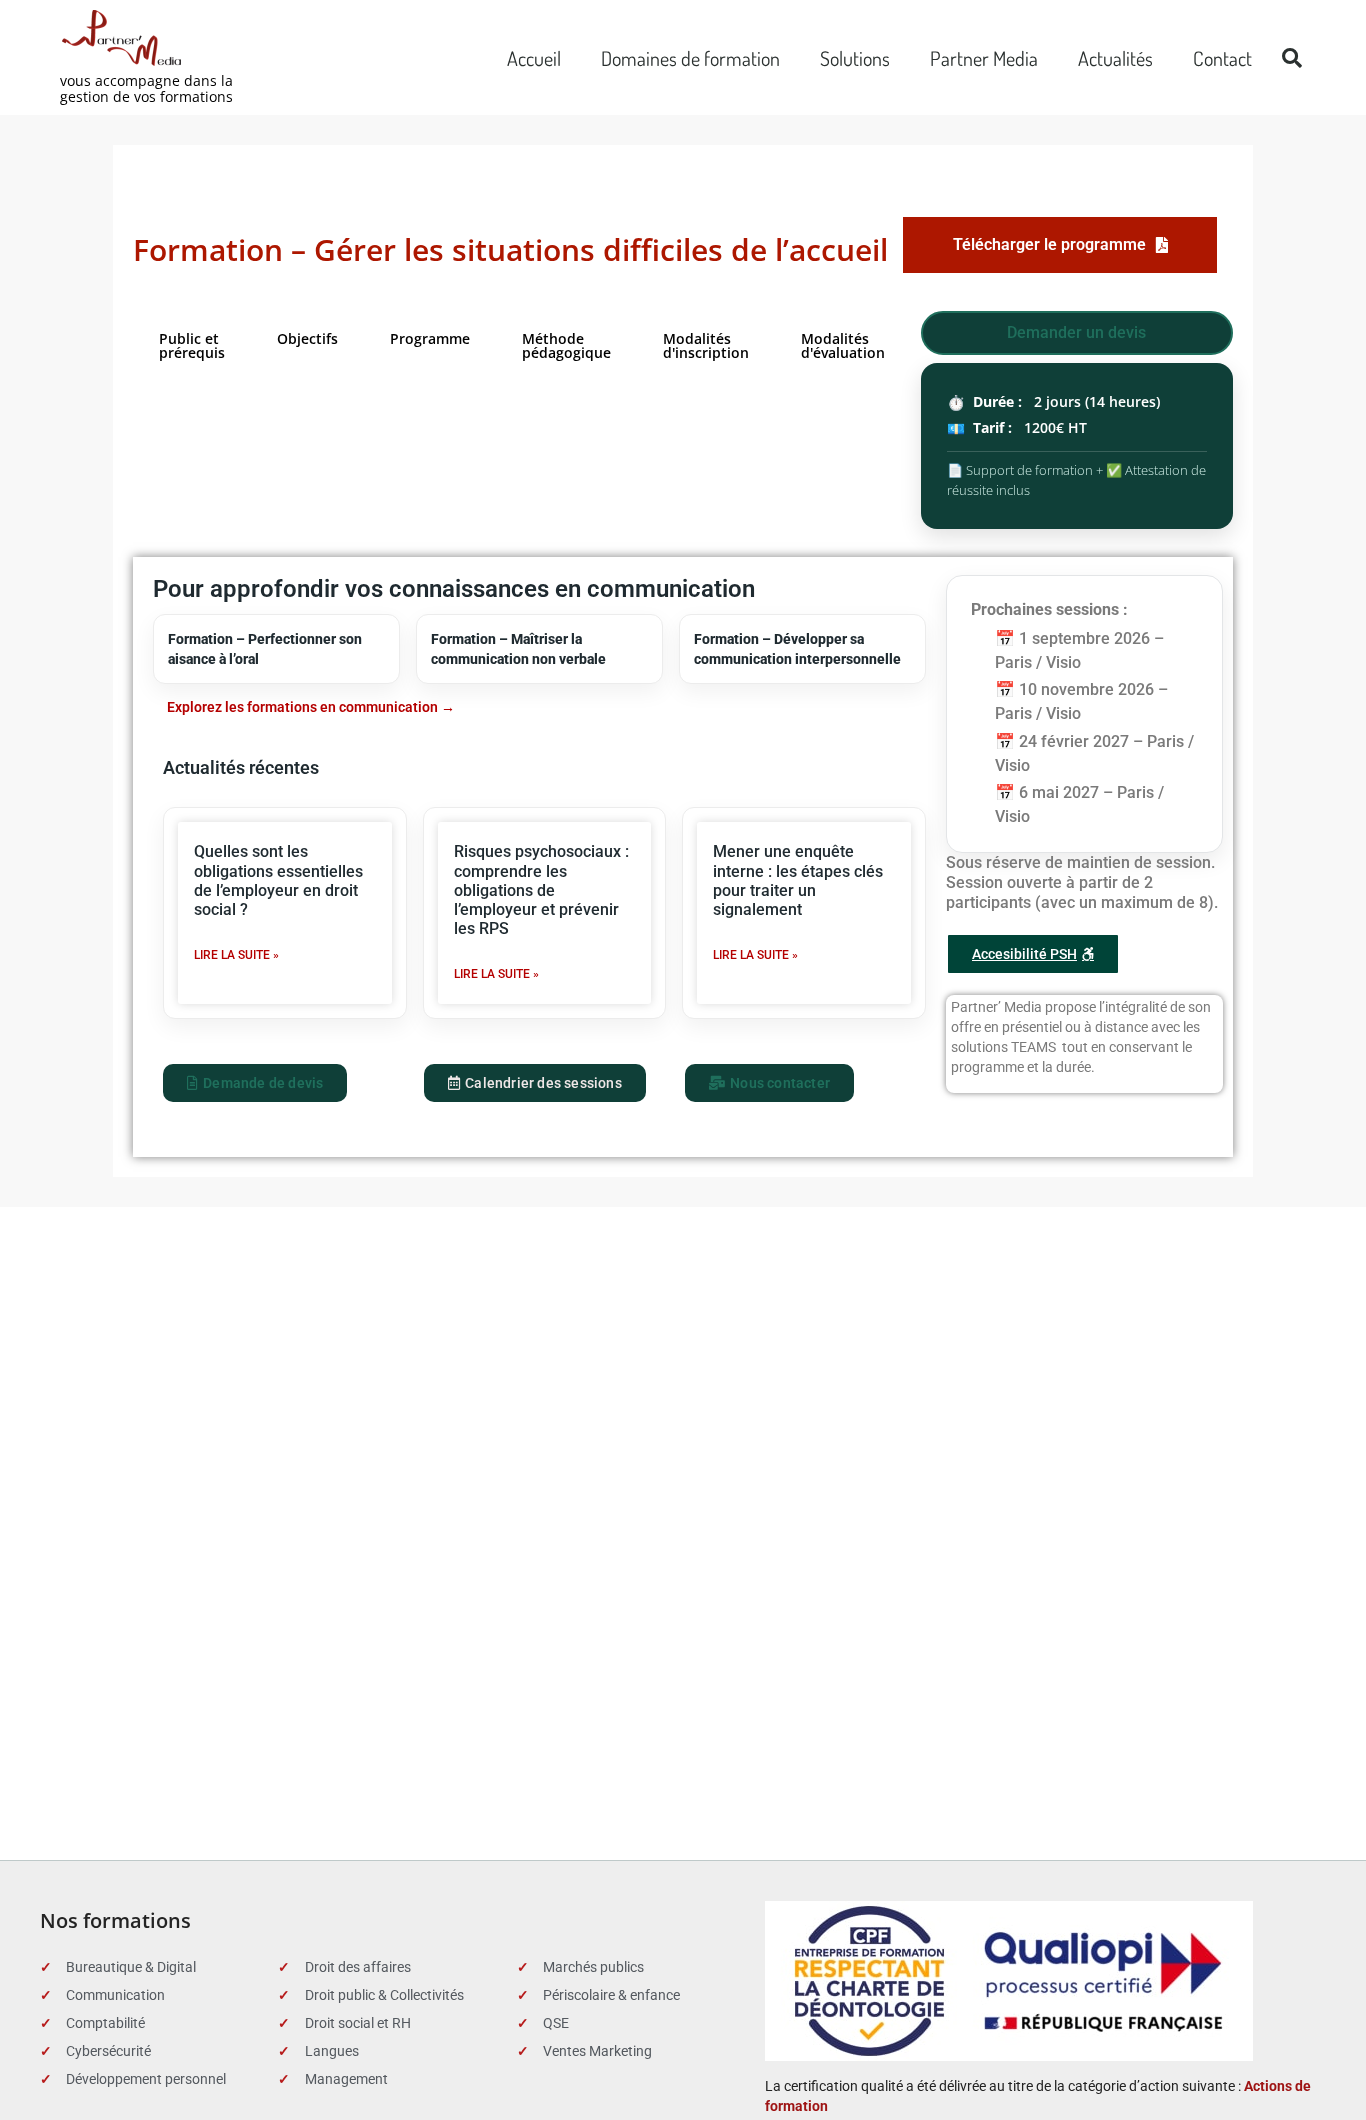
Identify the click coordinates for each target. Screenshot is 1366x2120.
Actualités (1115, 58)
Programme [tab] (430, 338)
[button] (1292, 58)
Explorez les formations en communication (302, 707)
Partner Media (984, 58)
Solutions (855, 58)
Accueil (534, 58)
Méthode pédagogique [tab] (566, 345)
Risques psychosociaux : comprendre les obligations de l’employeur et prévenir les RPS (541, 890)
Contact (1222, 58)
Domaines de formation (690, 58)
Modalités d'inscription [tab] (706, 345)
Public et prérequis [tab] (192, 345)
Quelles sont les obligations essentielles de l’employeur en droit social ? (278, 880)
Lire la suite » (236, 955)
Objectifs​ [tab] (307, 338)
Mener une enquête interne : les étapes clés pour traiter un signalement (798, 880)
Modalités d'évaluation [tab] (843, 345)
